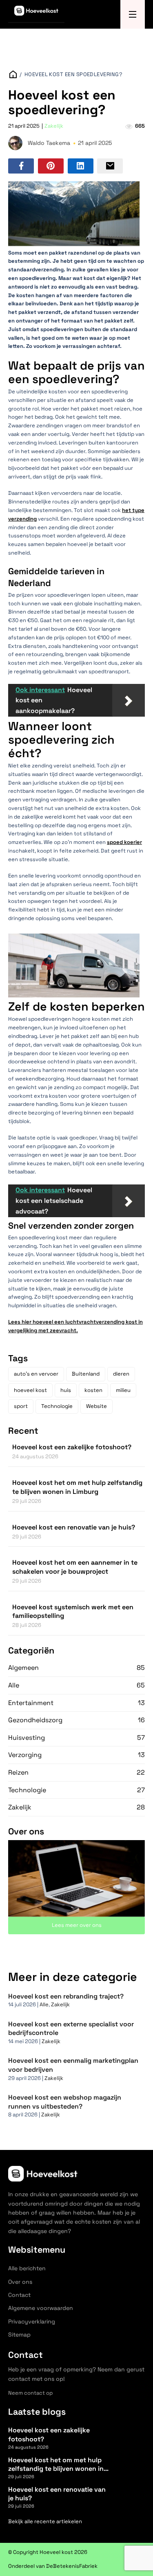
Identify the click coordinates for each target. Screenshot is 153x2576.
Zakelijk (54, 126)
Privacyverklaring (32, 2321)
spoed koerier (124, 842)
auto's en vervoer (36, 1374)
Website (96, 1406)
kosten (93, 1390)
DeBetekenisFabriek (72, 2566)
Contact (19, 2295)
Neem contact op (30, 2393)
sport (21, 1406)
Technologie (57, 1406)
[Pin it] (51, 166)
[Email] (110, 166)
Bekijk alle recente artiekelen (45, 2521)
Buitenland (86, 1374)
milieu (123, 1390)
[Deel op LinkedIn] (81, 166)
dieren (121, 1374)
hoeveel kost (30, 1390)
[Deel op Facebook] (21, 166)
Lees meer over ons (77, 1925)
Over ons (20, 2282)
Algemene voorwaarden (41, 2308)
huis (66, 1390)
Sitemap (19, 2335)
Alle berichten (27, 2268)
